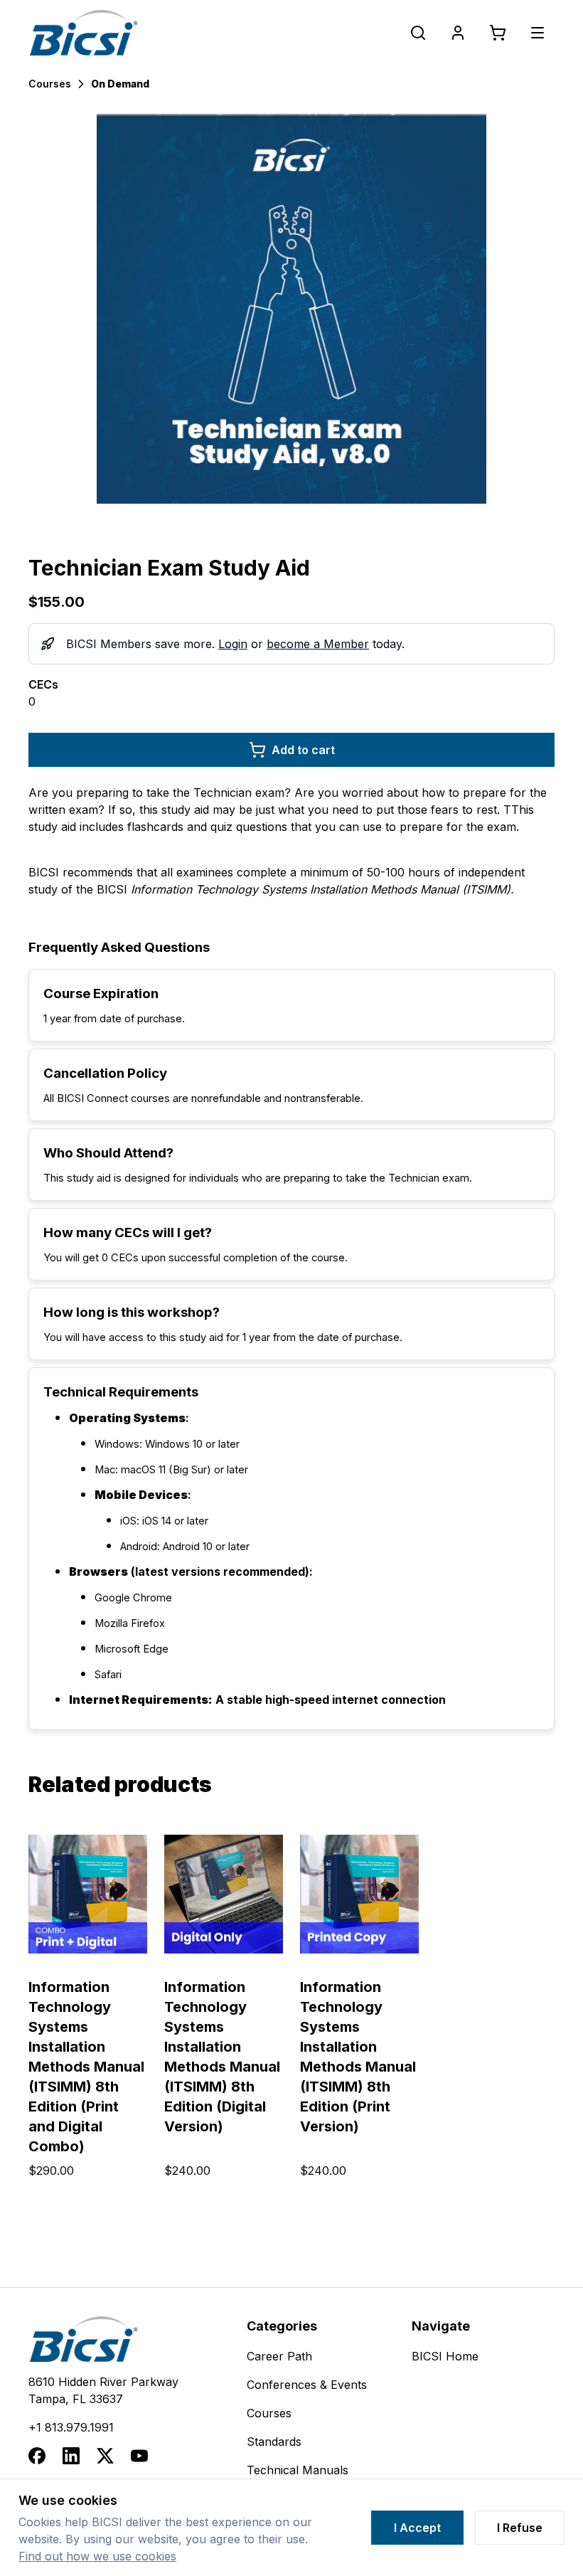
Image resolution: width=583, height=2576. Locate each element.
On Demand (120, 84)
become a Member (318, 644)
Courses (50, 84)
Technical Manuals (298, 2470)
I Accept (417, 2528)
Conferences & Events (307, 2385)
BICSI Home (445, 2356)
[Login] (458, 33)
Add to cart (303, 750)
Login (233, 644)
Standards (274, 2442)
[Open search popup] (418, 33)
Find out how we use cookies (97, 2556)
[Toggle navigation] (537, 33)
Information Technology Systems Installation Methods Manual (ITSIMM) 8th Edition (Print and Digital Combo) (86, 2067)
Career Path (279, 2356)
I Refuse (520, 2528)
